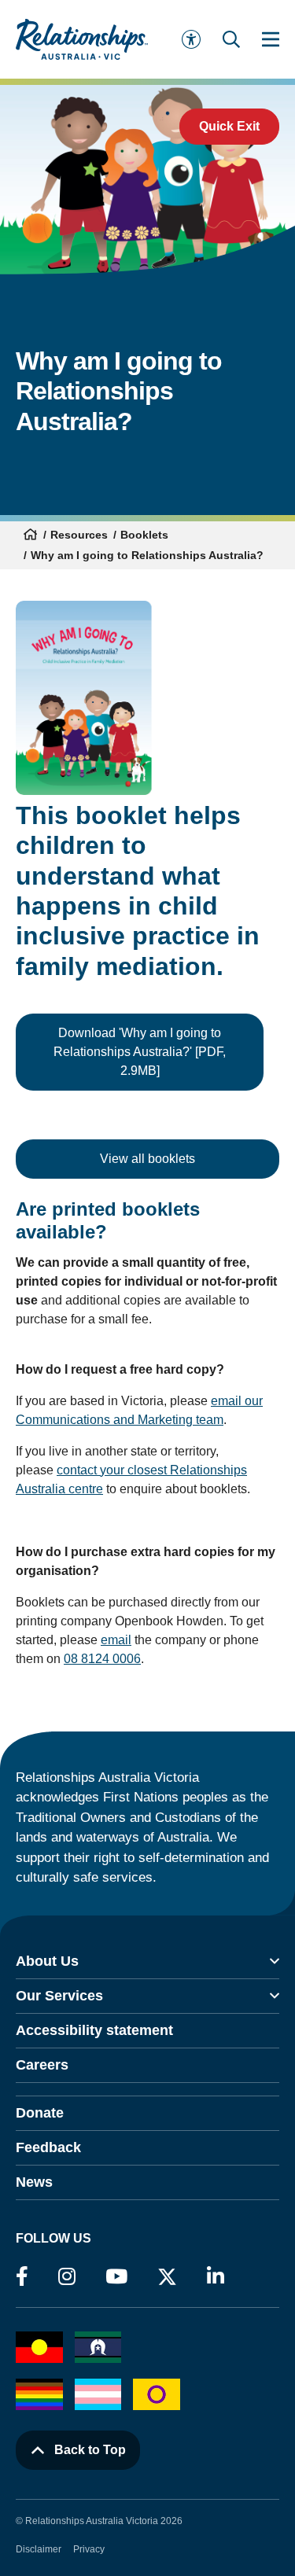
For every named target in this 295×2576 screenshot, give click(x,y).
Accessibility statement (94, 2030)
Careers (42, 2065)
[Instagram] (67, 2277)
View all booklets (147, 1159)
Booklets (144, 535)
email (116, 1640)
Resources (79, 535)
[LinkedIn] (216, 2277)
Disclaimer (39, 2549)
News (34, 2182)
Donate (40, 2113)
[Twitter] (167, 2280)
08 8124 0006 (102, 1659)
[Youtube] (116, 2277)
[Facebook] (22, 2277)
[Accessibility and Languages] (191, 39)
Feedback (48, 2147)
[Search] (231, 39)
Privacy (89, 2549)
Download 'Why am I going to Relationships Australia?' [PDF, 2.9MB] (140, 1052)
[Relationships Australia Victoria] (82, 39)
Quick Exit (229, 126)
